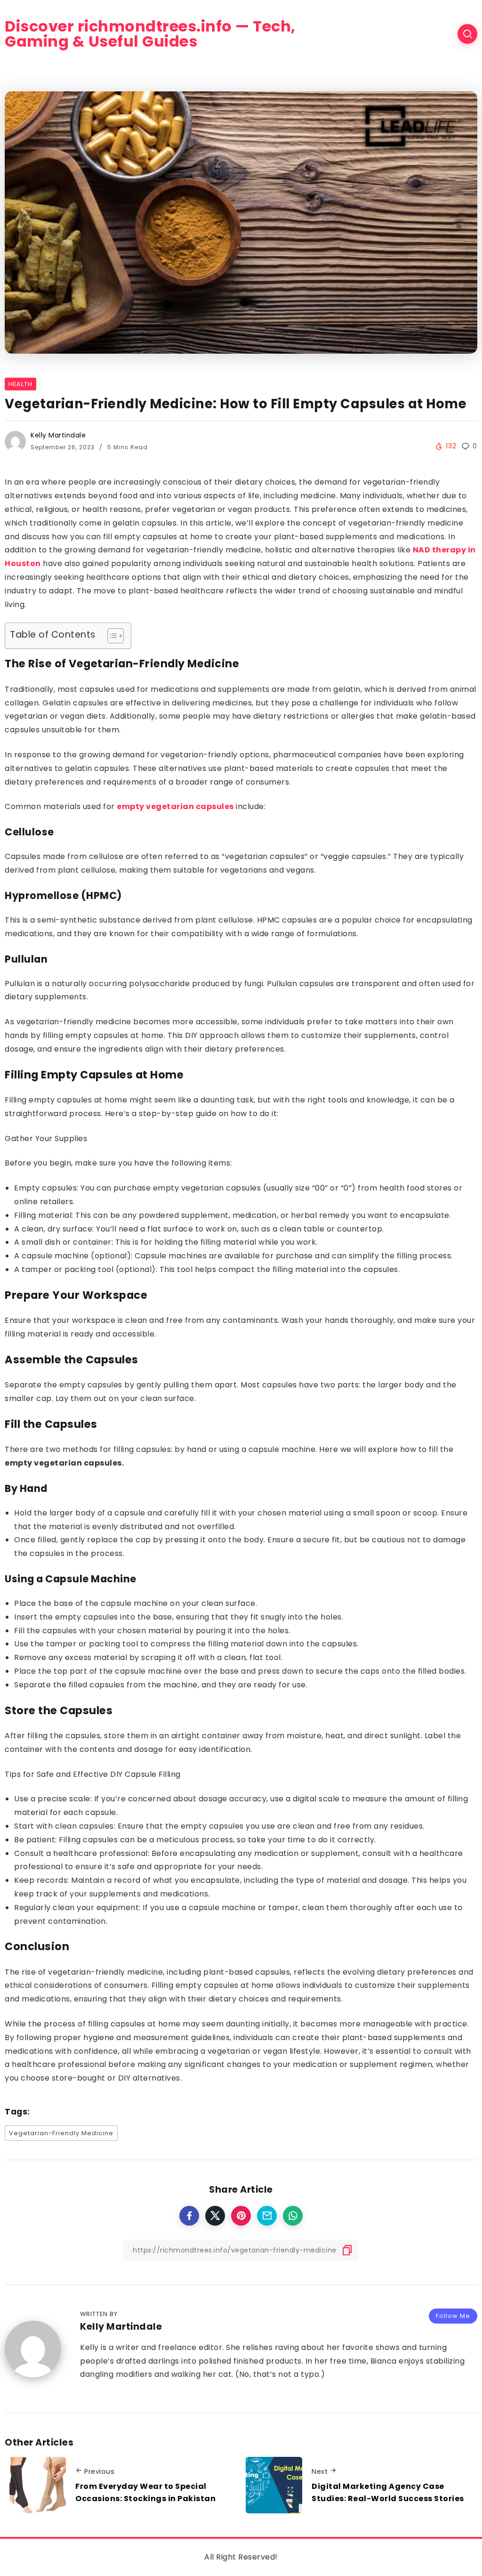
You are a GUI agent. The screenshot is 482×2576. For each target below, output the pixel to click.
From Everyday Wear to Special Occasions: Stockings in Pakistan (145, 2492)
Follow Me (453, 2316)
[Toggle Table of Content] (111, 636)
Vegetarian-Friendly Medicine (61, 2133)
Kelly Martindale (58, 435)
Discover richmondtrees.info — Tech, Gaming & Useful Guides (150, 34)
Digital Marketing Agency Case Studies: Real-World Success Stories (388, 2492)
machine (151, 1603)
